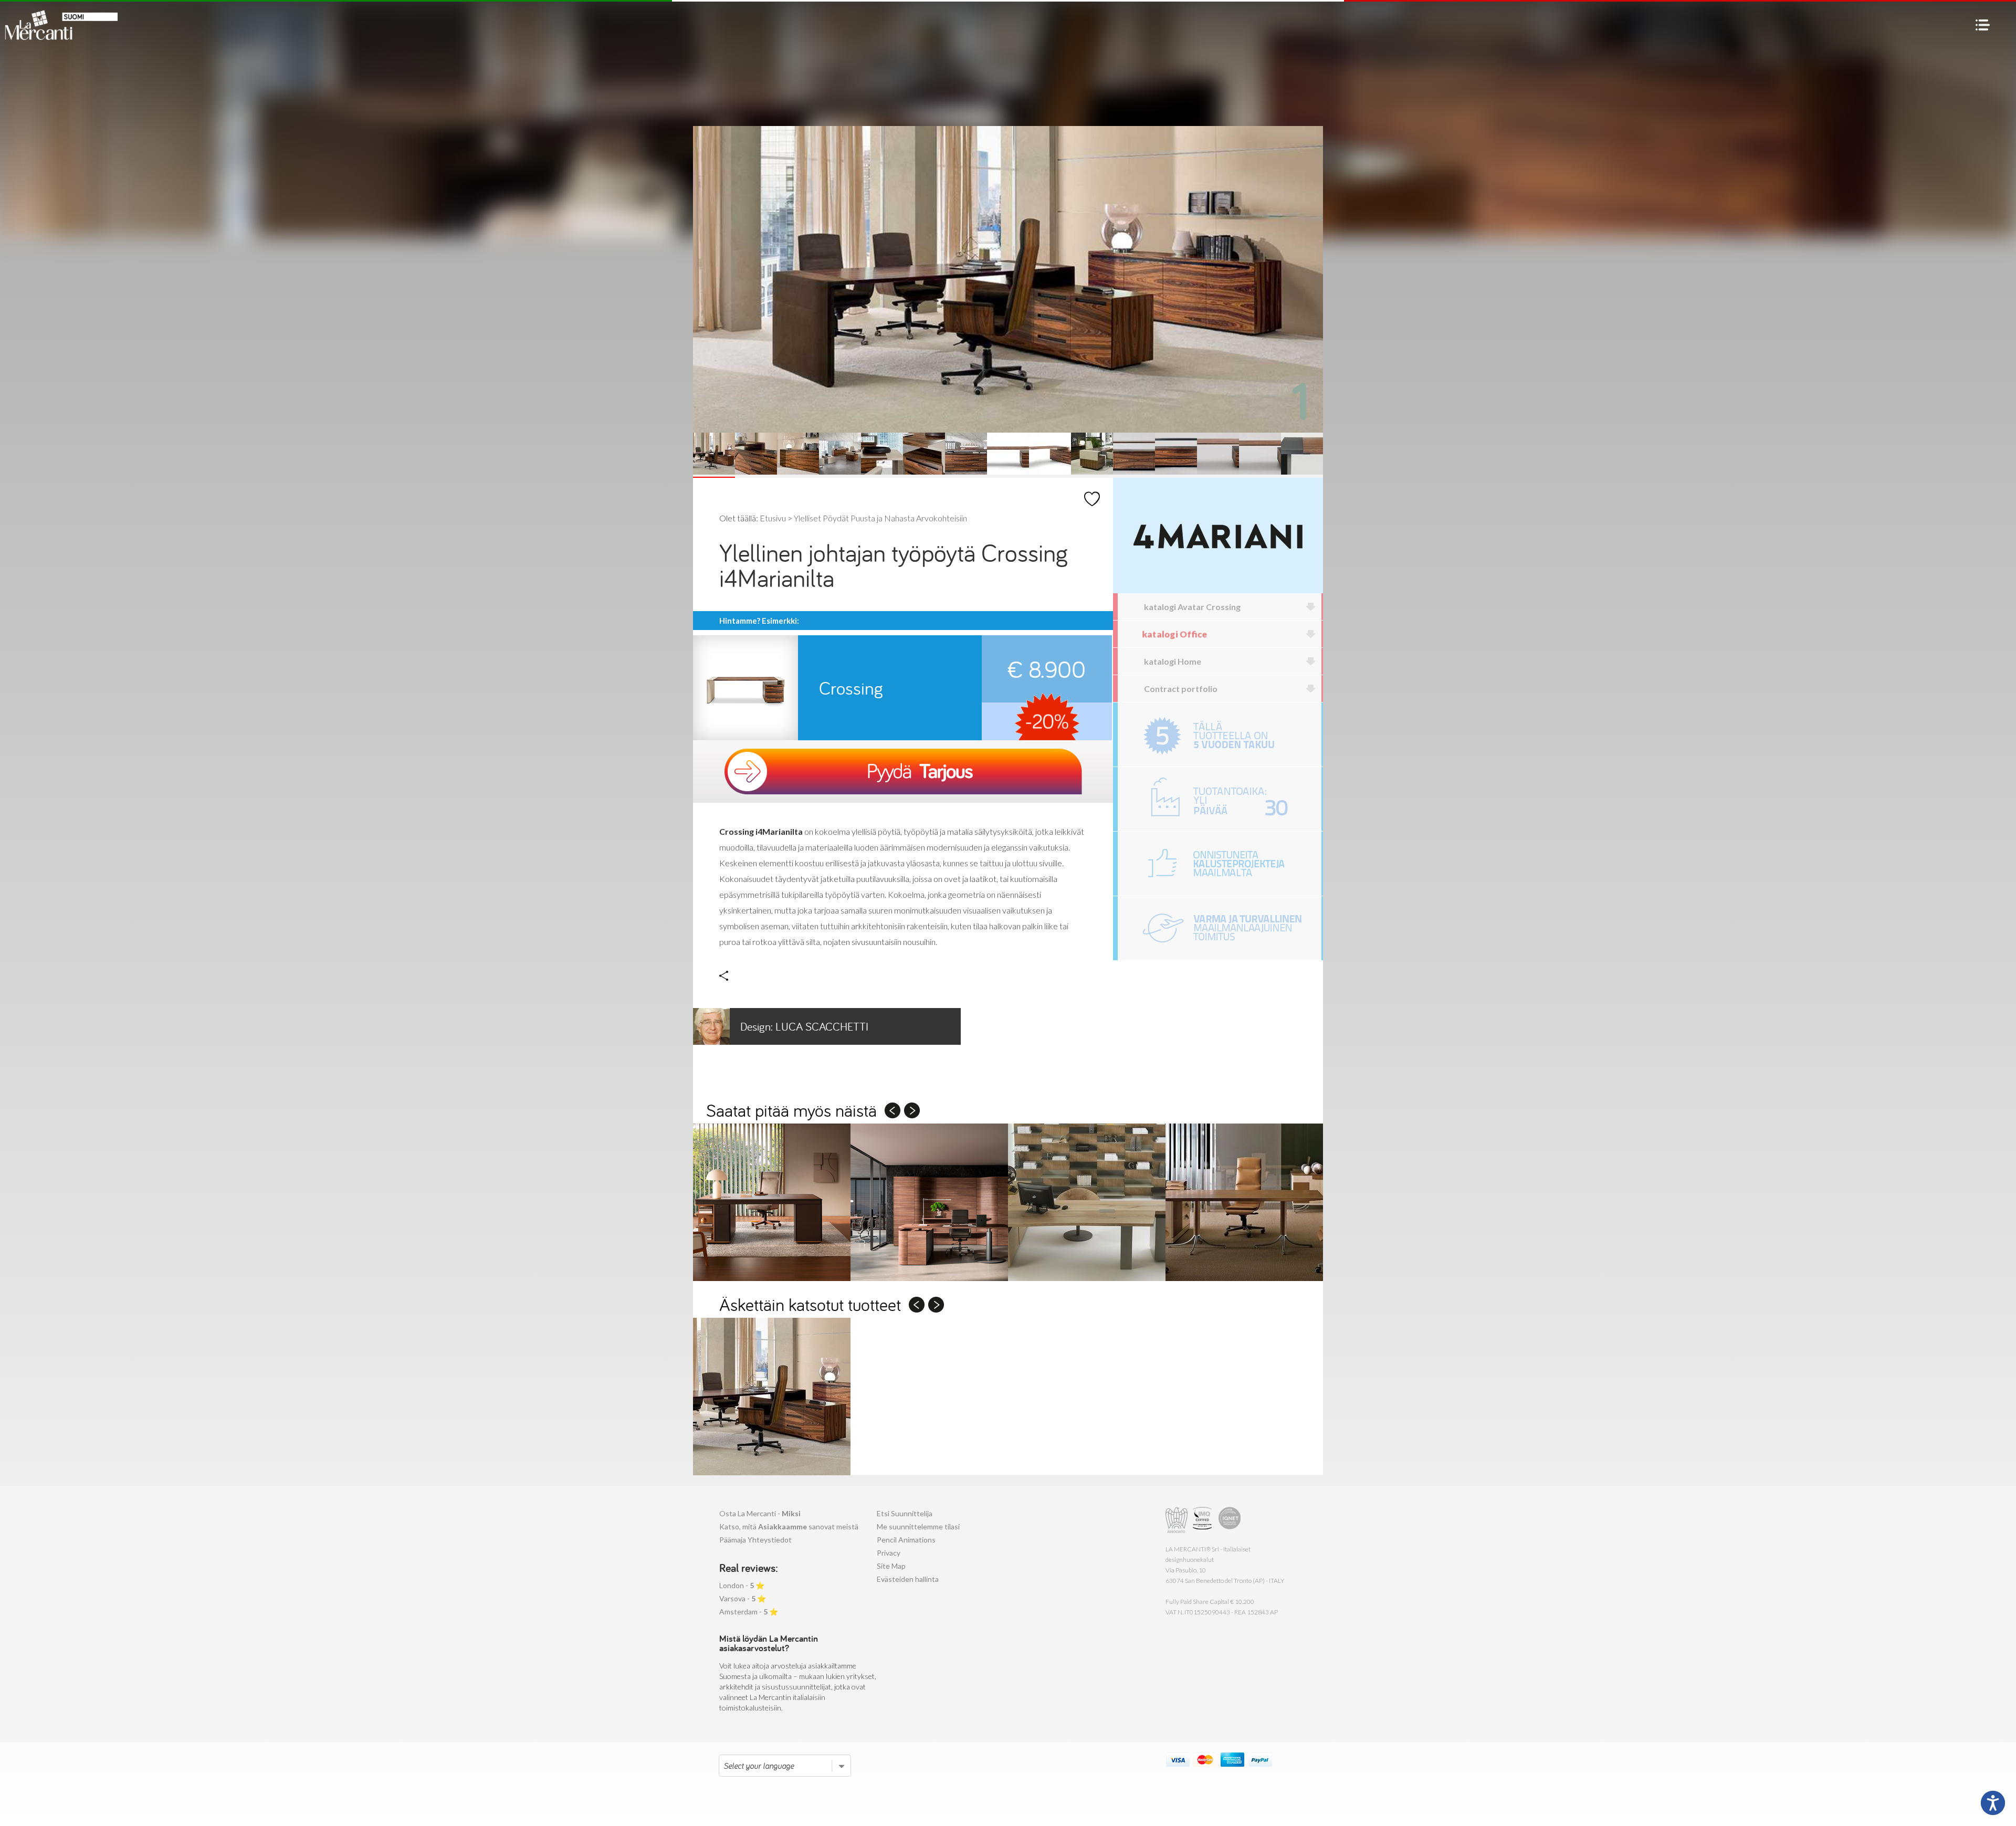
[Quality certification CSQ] (1204, 1520)
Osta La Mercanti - (760, 1513)
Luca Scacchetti (804, 1026)
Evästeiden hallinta (908, 1579)
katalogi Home (1173, 661)
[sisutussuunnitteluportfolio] (1220, 864)
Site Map (891, 1566)
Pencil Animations (906, 1540)
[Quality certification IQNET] (1230, 1520)
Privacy (889, 1553)
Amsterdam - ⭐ (749, 1612)
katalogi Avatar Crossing (1192, 607)
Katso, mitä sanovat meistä (789, 1526)
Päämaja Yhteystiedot (755, 1540)
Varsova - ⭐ (743, 1598)
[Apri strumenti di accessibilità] (1993, 1803)
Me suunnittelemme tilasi (918, 1526)
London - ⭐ (742, 1585)
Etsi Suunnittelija (905, 1513)
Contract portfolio (1181, 689)
